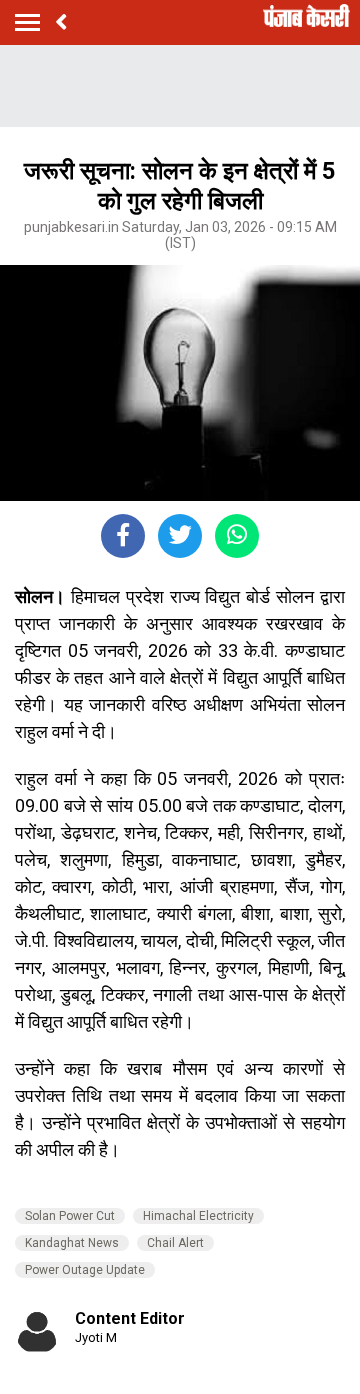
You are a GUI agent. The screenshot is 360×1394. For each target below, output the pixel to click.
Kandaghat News (72, 1243)
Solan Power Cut (70, 1216)
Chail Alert (175, 1243)
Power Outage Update (85, 1270)
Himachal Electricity (198, 1216)
